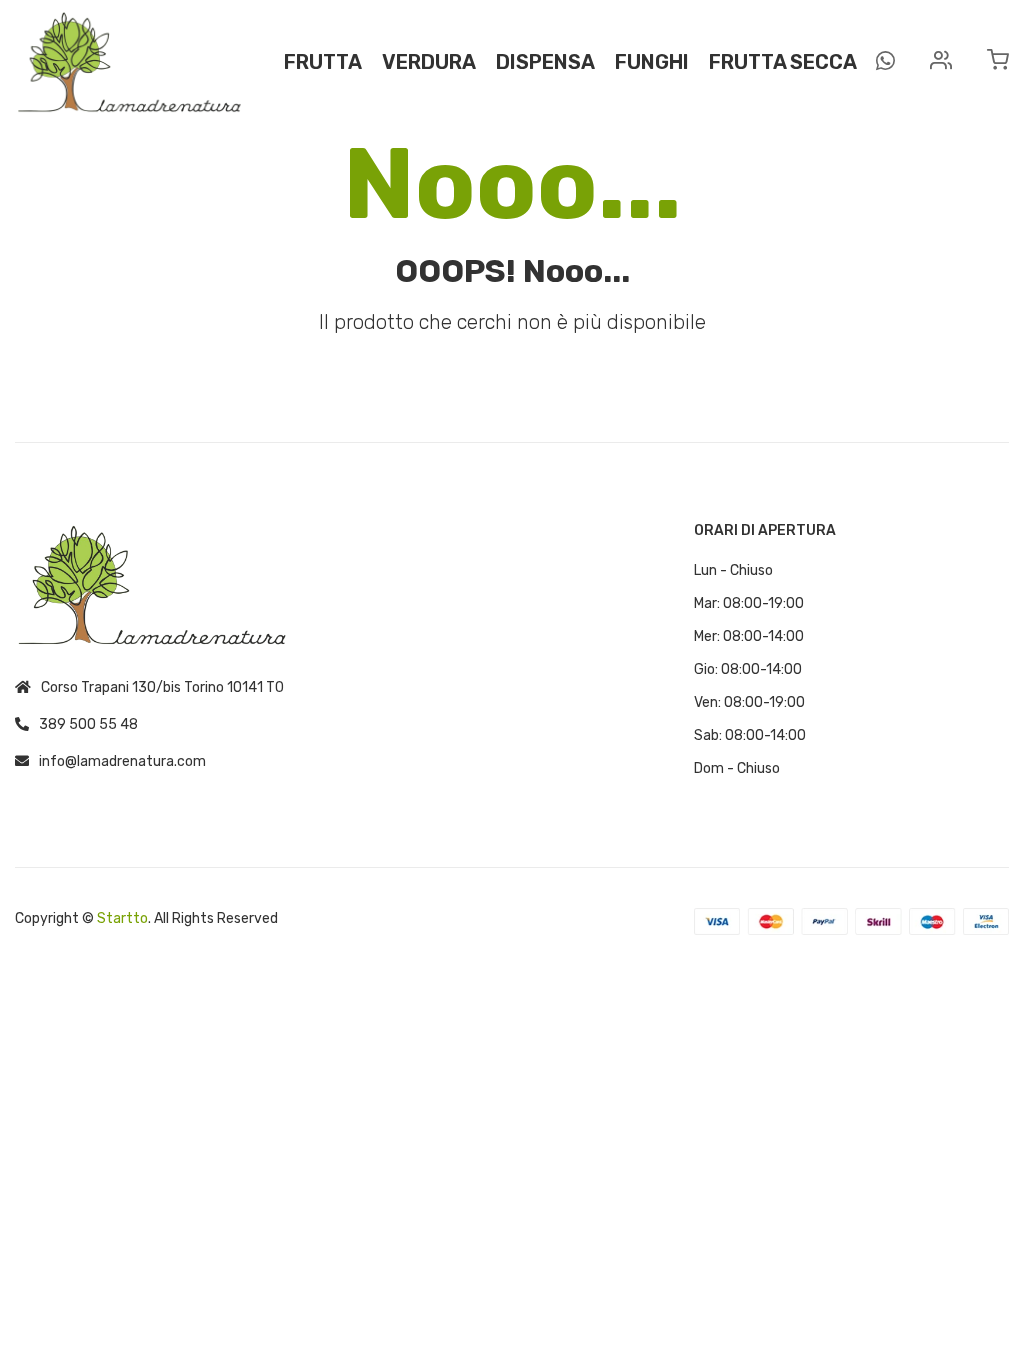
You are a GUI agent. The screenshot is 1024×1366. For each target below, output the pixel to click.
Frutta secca (783, 62)
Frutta (323, 62)
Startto (122, 918)
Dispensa (545, 62)
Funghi (652, 62)
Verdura (429, 62)
